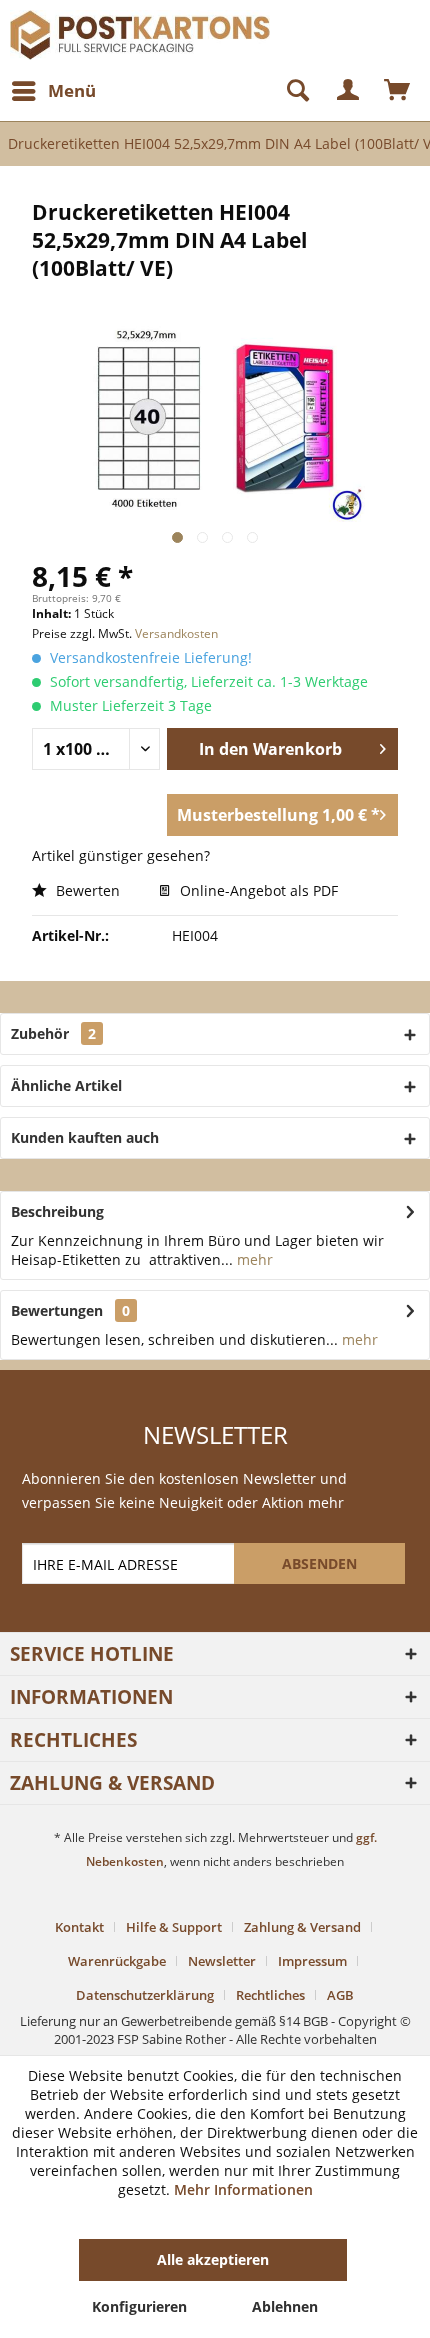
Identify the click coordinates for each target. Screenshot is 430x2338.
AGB (340, 1995)
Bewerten (86, 890)
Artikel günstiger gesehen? (121, 855)
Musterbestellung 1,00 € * (278, 815)
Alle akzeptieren (213, 2259)
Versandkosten (176, 633)
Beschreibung (57, 1211)
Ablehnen (285, 2306)
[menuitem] (53, 91)
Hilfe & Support (174, 1927)
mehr (253, 1259)
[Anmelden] (349, 91)
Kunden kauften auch (85, 1137)
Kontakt (79, 1927)
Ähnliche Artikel (66, 1085)
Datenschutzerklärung (145, 1995)
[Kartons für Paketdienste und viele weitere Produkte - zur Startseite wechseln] (112, 27)
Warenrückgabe (117, 1961)
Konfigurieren (139, 2306)
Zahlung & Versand (302, 1927)
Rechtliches (270, 1995)
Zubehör (53, 1033)
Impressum (312, 1961)
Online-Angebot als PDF (257, 890)
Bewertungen (57, 1310)
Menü (72, 90)
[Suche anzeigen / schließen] (289, 91)
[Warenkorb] (398, 91)
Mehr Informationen (243, 2189)
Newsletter (222, 1961)
